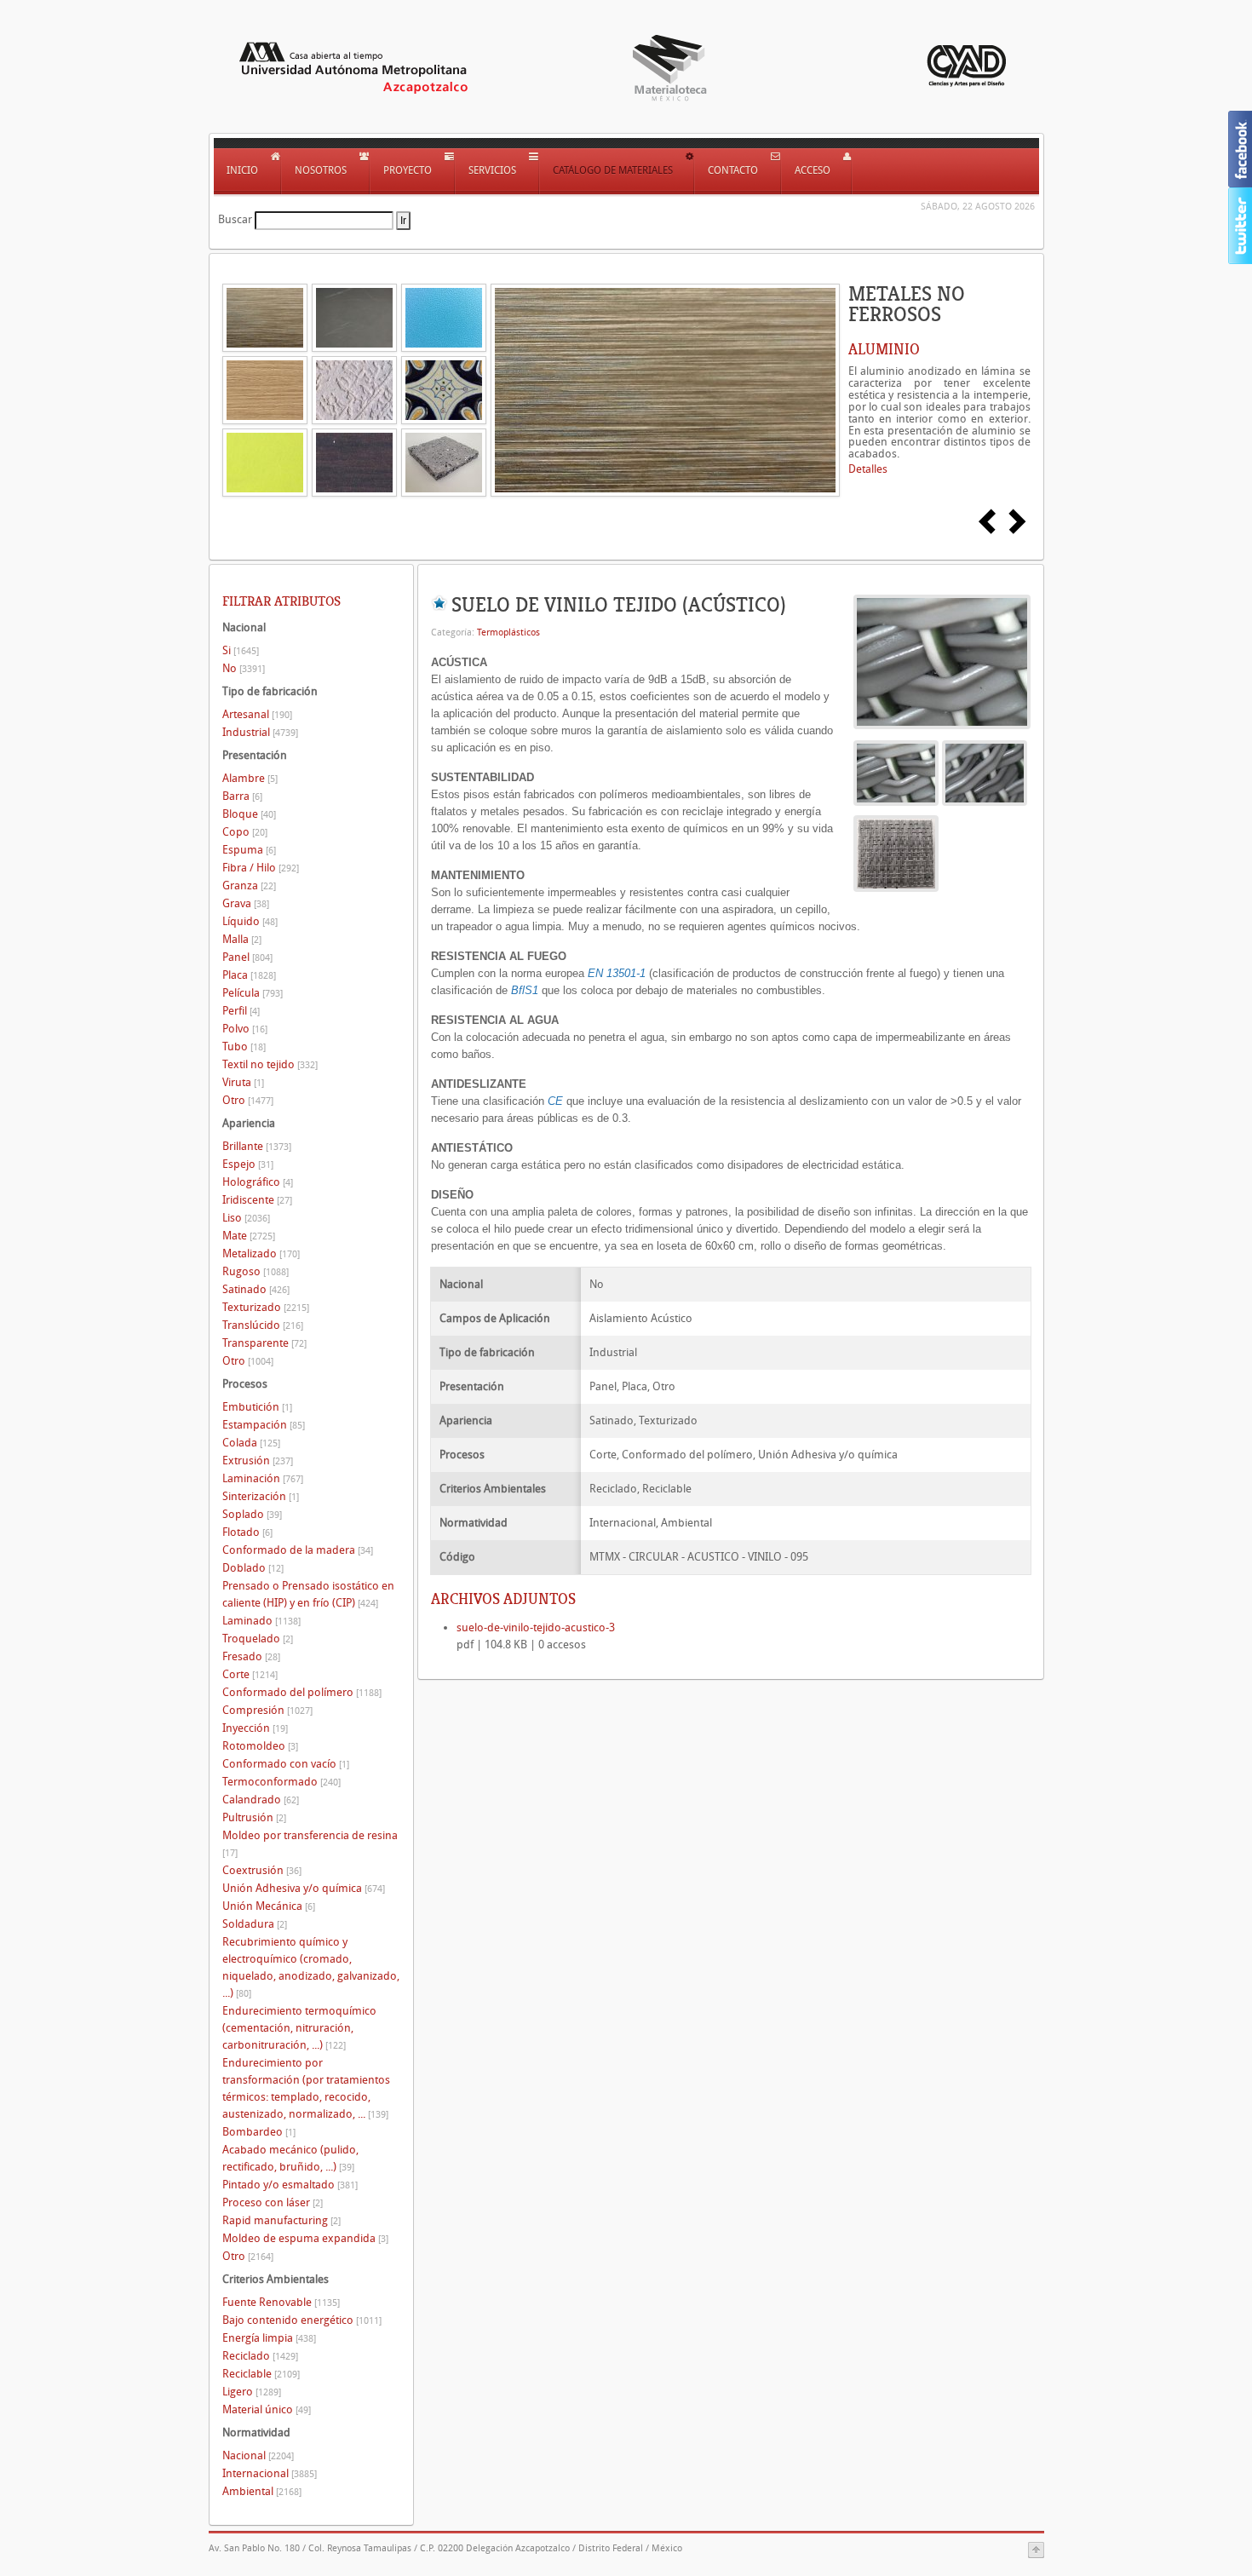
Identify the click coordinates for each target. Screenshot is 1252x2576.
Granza (249, 885)
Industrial (260, 732)
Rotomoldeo (260, 1746)
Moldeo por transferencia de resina (310, 1844)
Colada (251, 1443)
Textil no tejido (270, 1064)
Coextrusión (262, 1870)
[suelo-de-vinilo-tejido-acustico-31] (942, 661)
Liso (246, 1218)
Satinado (256, 1289)
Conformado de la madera (298, 1550)
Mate (249, 1236)
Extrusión (258, 1460)
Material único (267, 2409)
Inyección (255, 1728)
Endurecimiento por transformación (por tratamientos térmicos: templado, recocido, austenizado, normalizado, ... (306, 2088)
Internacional (270, 2473)
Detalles (868, 469)
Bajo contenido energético (302, 2320)
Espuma (249, 850)
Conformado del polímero (302, 1692)
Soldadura (255, 1924)
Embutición (257, 1407)
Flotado (247, 1532)
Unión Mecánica (269, 1906)
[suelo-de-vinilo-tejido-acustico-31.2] (896, 853)
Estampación (264, 1425)
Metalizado (261, 1253)
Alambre (250, 778)
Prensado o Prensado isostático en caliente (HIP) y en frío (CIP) (308, 1594)
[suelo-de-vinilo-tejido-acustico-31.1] (985, 772)
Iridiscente (257, 1200)
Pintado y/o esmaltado (290, 2185)
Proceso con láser (273, 2202)
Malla (242, 939)
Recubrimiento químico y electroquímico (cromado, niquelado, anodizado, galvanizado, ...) (311, 1967)
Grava (246, 903)
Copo (245, 832)
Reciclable (261, 2374)
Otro (248, 1100)
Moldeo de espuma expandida (305, 2238)
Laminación (263, 1478)
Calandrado (261, 1800)
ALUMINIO (884, 349)
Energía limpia (269, 2338)
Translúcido (263, 1325)
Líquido (250, 921)
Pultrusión (254, 1817)
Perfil (241, 1011)
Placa (249, 975)
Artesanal (257, 714)
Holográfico (258, 1182)
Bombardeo (259, 2132)
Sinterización (261, 1496)
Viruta (243, 1082)
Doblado (253, 1568)
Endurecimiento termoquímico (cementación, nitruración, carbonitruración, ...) (299, 2028)
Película (253, 993)
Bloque (249, 814)
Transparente (264, 1343)
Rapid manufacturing (281, 2220)
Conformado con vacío (286, 1764)
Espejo (248, 1164)
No (244, 668)
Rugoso (256, 1271)
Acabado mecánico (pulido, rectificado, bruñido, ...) (290, 2158)
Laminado (261, 1621)
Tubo (244, 1046)
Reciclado (260, 2356)
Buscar (235, 219)
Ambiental (262, 2491)
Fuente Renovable (281, 2302)
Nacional (258, 2455)
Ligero (252, 2392)
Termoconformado (281, 1782)
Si (241, 650)
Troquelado (258, 1639)
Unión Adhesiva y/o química (304, 1888)
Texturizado (266, 1307)
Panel (247, 957)
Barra (242, 796)
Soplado (252, 1514)
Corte (250, 1674)
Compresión (267, 1710)
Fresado (251, 1656)
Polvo (245, 1029)
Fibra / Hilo (261, 868)
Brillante (257, 1146)
